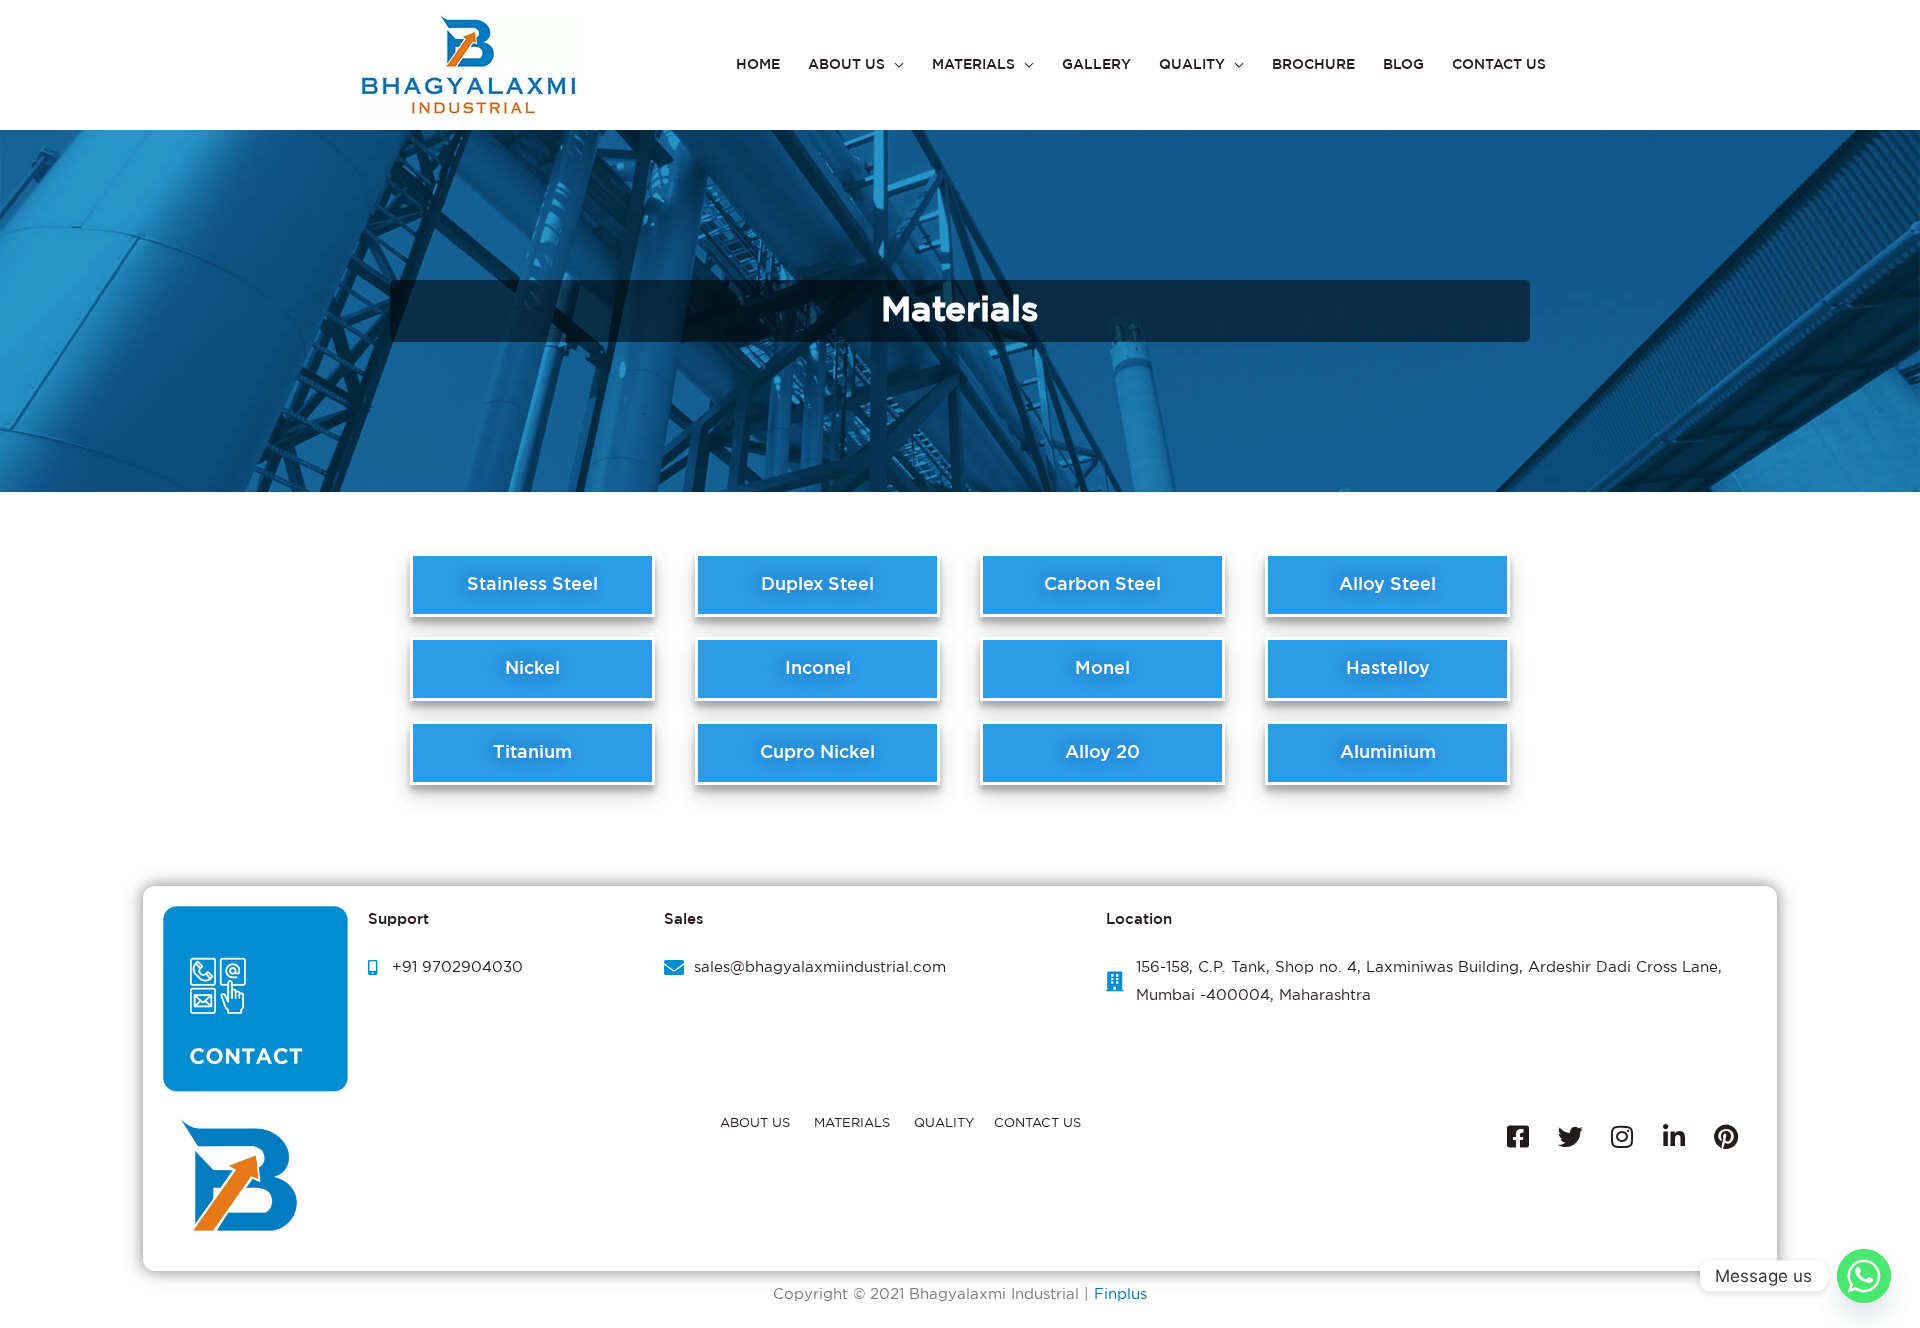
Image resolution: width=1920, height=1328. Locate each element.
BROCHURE (1313, 65)
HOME (758, 65)
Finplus (1120, 1294)
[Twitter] (1570, 1137)
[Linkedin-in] (1674, 1137)
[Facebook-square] (1518, 1137)
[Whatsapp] (1864, 1276)
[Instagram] (1622, 1137)
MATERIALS (973, 65)
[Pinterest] (1726, 1137)
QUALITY (1192, 65)
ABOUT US (846, 65)
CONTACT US (1499, 65)
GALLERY (1096, 65)
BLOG (1403, 65)
